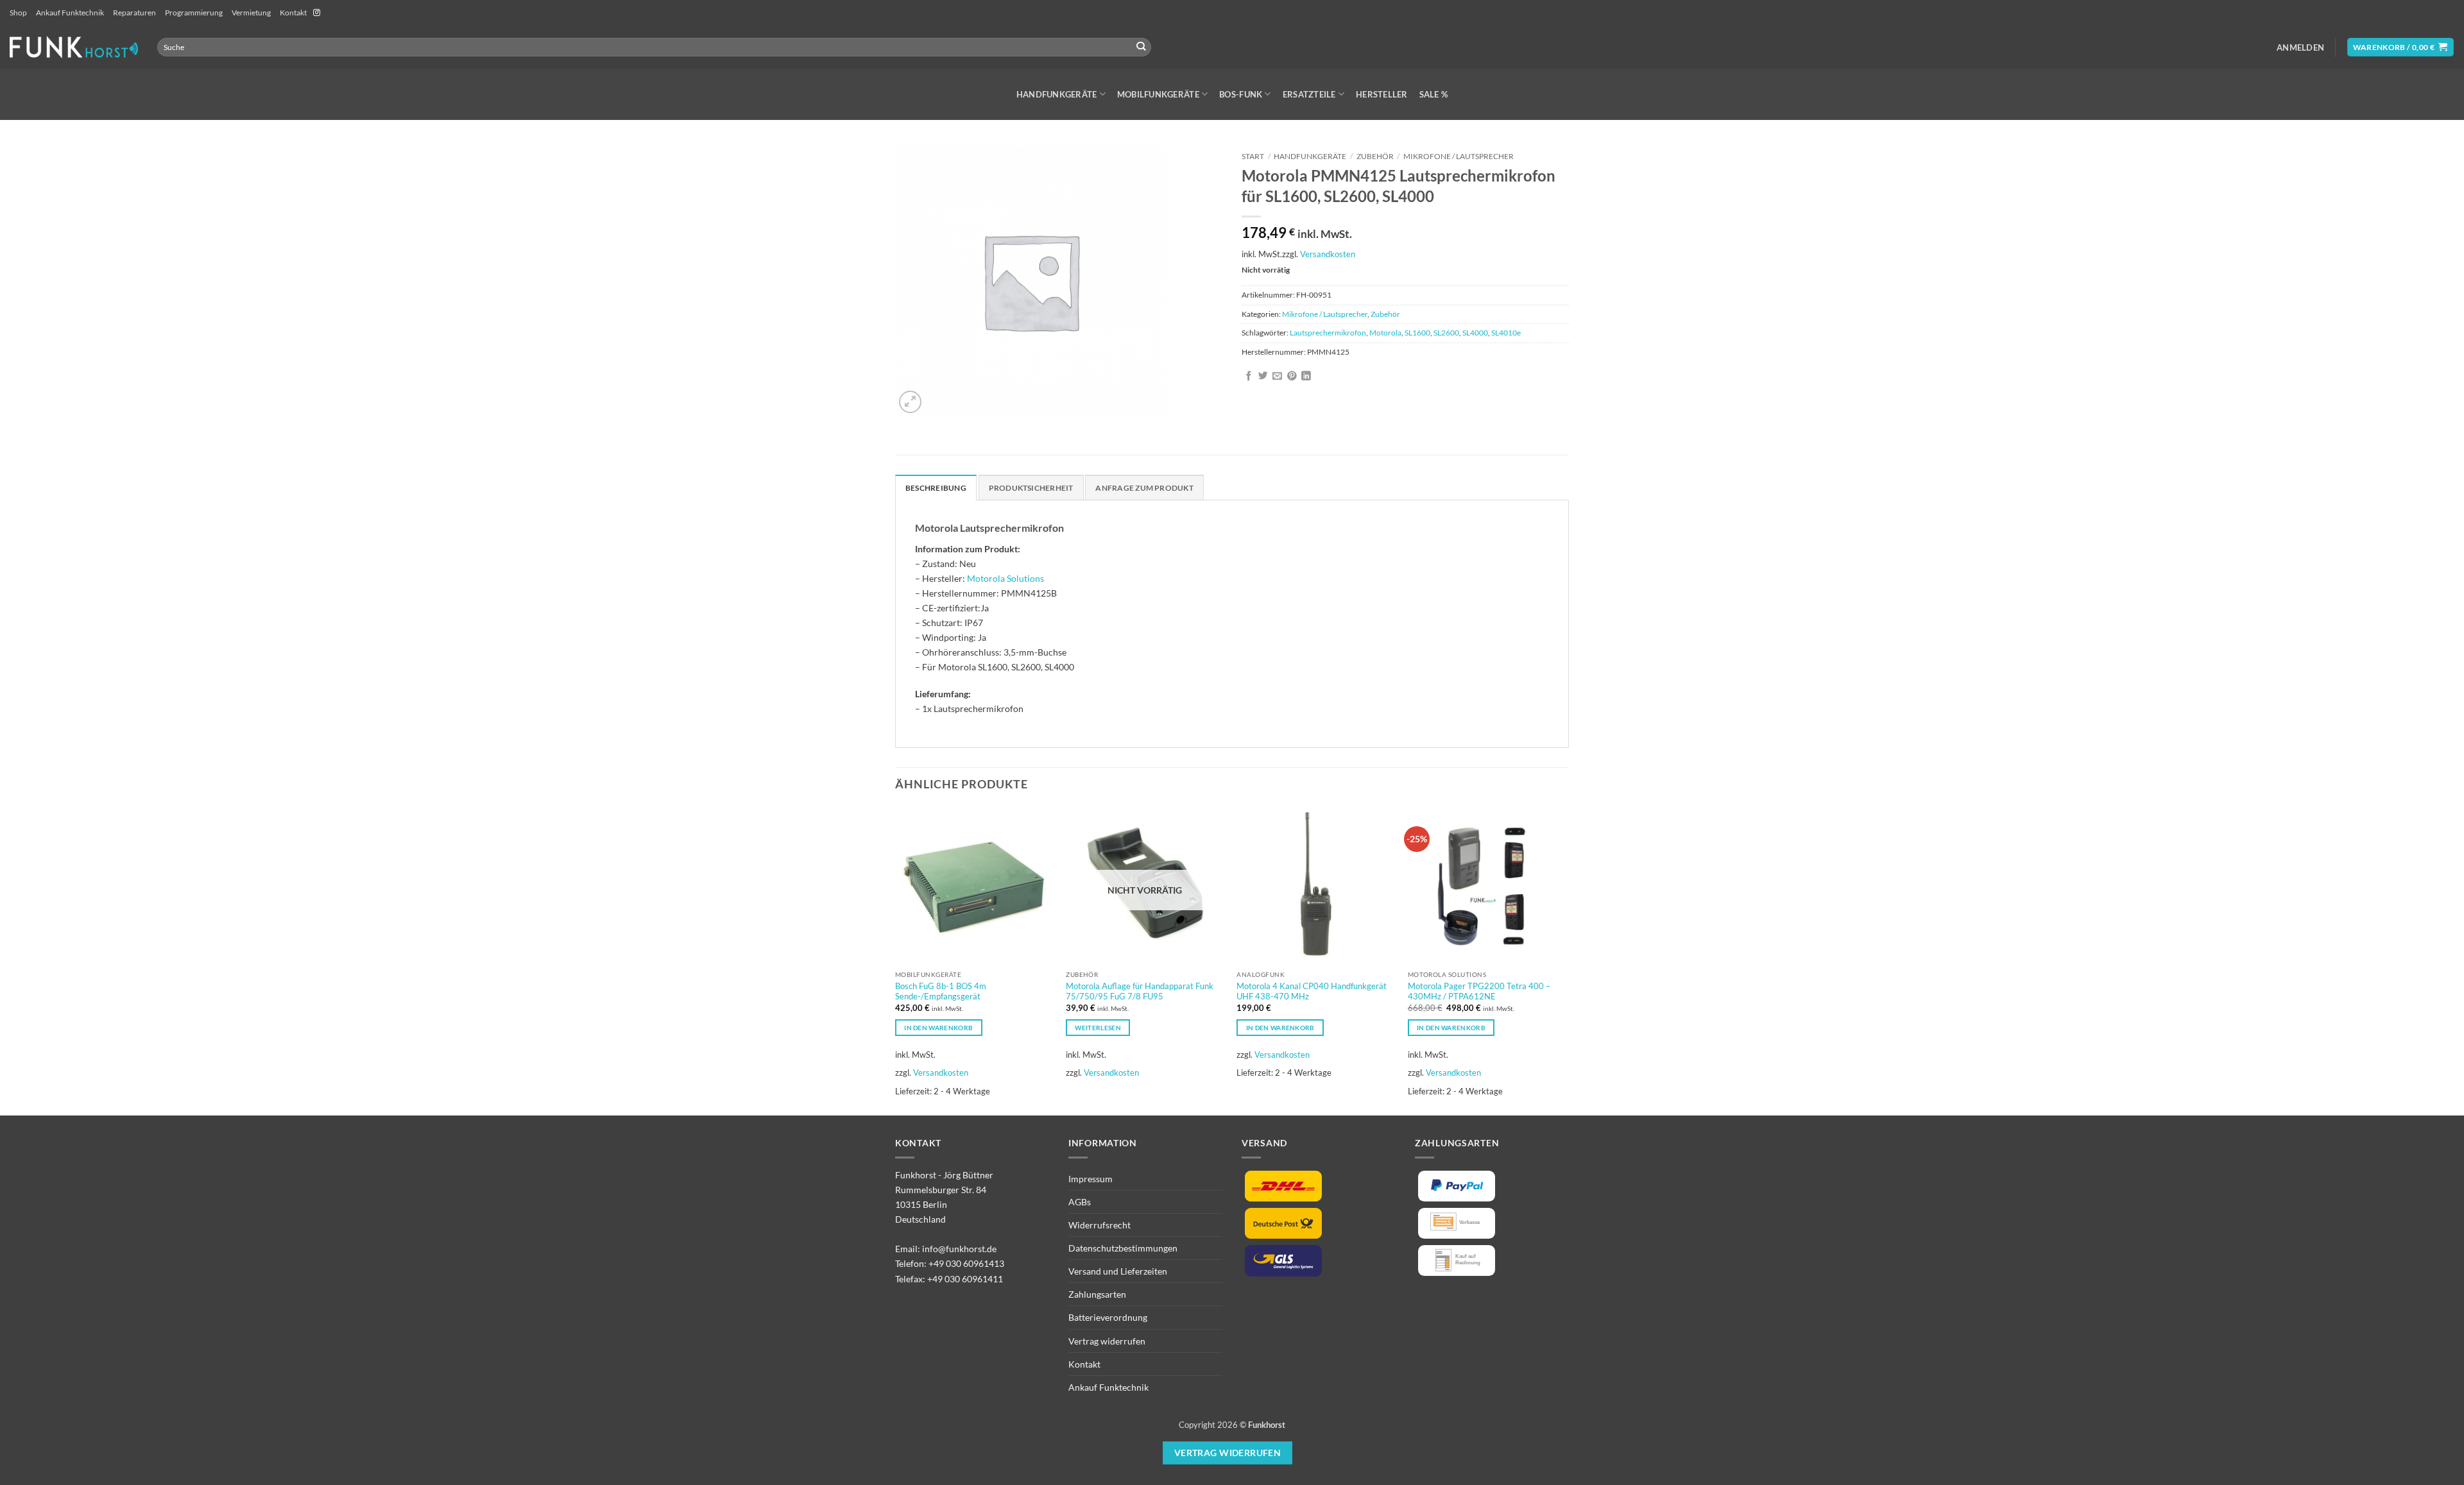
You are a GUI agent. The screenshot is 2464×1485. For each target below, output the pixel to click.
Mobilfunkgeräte (1158, 94)
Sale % (1434, 94)
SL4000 (1475, 333)
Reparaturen (134, 13)
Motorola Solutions (1005, 578)
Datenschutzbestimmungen (1123, 1248)
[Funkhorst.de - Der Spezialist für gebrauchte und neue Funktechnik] (74, 47)
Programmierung (194, 13)
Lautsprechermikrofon (1328, 333)
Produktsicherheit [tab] (1031, 488)
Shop (18, 13)
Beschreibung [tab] (936, 488)
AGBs (1080, 1202)
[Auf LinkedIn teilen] (1306, 377)
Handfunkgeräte (1057, 94)
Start (1253, 156)
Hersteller (1382, 94)
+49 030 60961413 (966, 1263)
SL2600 (1446, 333)
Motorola (1385, 333)
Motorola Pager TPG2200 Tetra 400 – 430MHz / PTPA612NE (1479, 991)
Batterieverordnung (1108, 1317)
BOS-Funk (1241, 94)
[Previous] (896, 960)
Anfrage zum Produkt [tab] (1144, 488)
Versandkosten (1328, 254)
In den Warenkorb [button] (938, 1028)
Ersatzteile (1309, 94)
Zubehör (1375, 156)
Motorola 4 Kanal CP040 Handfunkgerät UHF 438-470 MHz (1312, 991)
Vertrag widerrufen (1107, 1341)
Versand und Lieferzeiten (1118, 1271)
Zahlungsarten (1097, 1294)
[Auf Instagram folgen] (317, 13)
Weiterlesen (1098, 1028)
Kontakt (293, 13)
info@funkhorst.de (959, 1249)
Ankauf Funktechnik (70, 13)
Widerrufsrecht (1099, 1225)
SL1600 (1417, 333)
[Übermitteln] (1141, 47)
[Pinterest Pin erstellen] (1292, 377)
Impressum (1091, 1179)
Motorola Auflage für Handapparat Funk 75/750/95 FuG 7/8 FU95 (1140, 991)
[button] (2300, 47)
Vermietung (251, 13)
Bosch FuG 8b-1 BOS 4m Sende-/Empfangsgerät (941, 991)
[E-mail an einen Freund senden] (1277, 377)
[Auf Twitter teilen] (1263, 377)
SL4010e (1506, 333)
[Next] (1565, 960)
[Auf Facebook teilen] (1249, 377)
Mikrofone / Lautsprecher (1459, 156)
